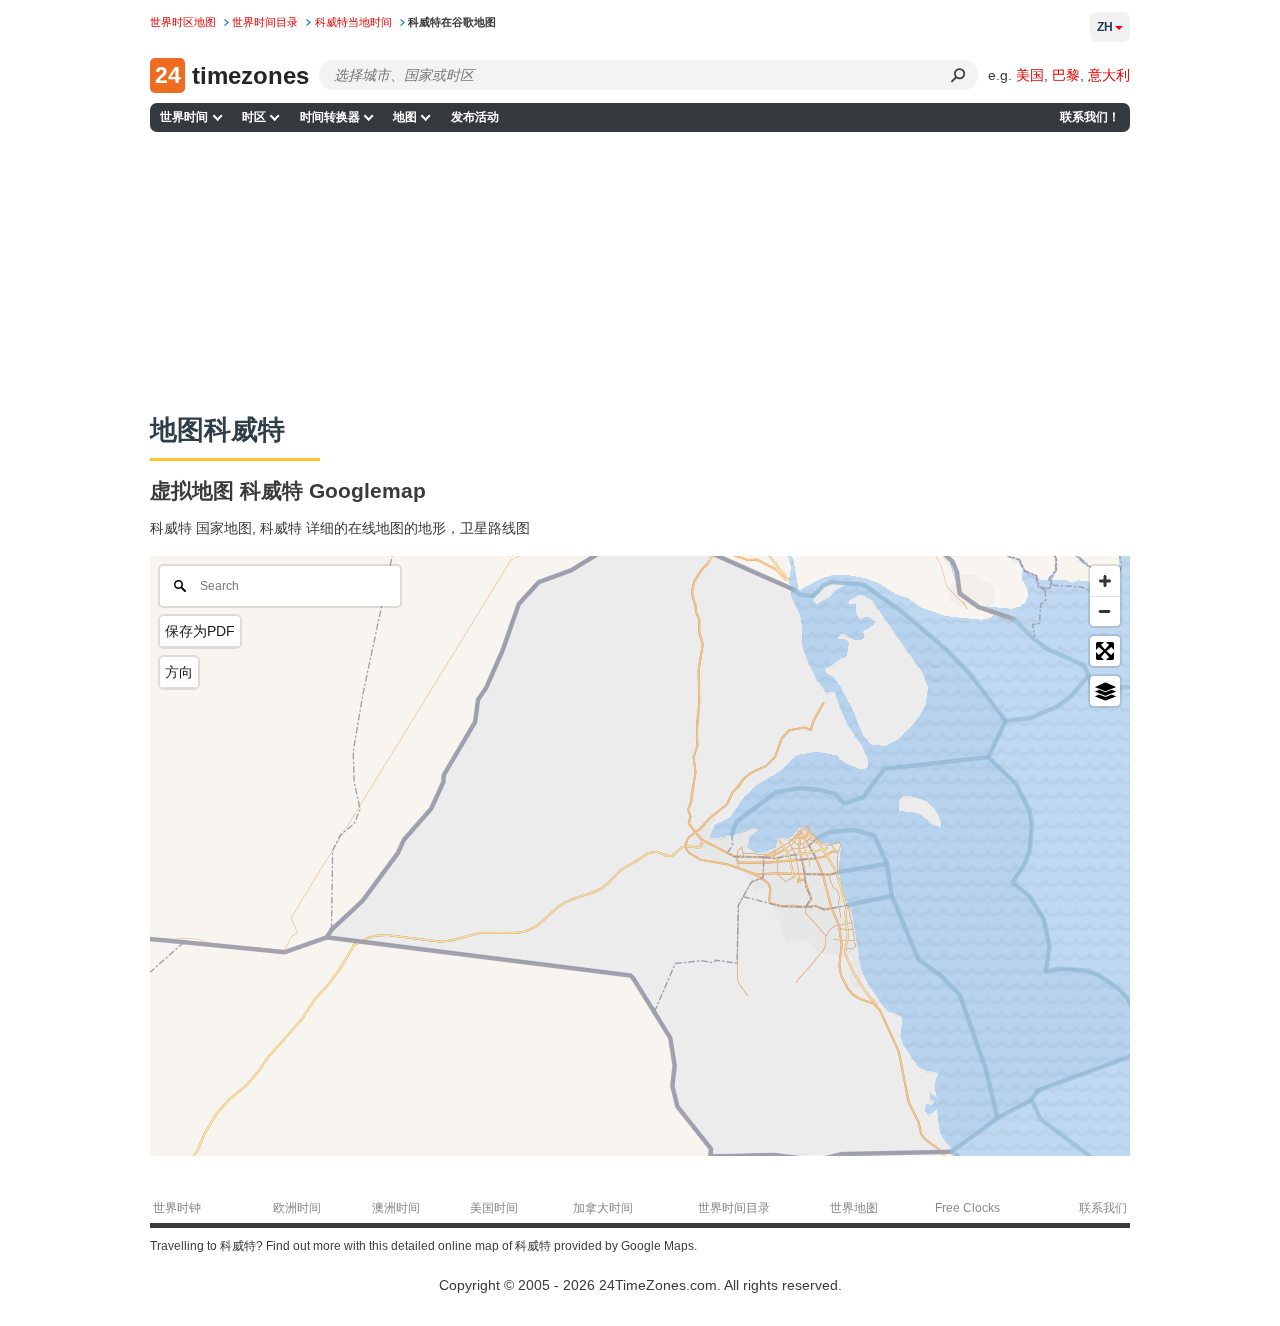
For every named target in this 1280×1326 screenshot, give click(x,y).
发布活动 (475, 117)
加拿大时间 (603, 1208)
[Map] (640, 856)
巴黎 (1066, 75)
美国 (1030, 75)
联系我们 (1103, 1208)
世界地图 (854, 1208)
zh (1105, 27)
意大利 (1109, 75)
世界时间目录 (734, 1208)
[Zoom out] (1105, 611)
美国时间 (494, 1208)
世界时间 (184, 117)
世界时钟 (177, 1208)
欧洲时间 (297, 1208)
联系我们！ (1090, 117)
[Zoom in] (1105, 581)
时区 (254, 117)
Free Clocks (967, 1208)
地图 (405, 117)
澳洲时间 (396, 1208)
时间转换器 (330, 117)
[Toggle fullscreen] (1105, 651)
